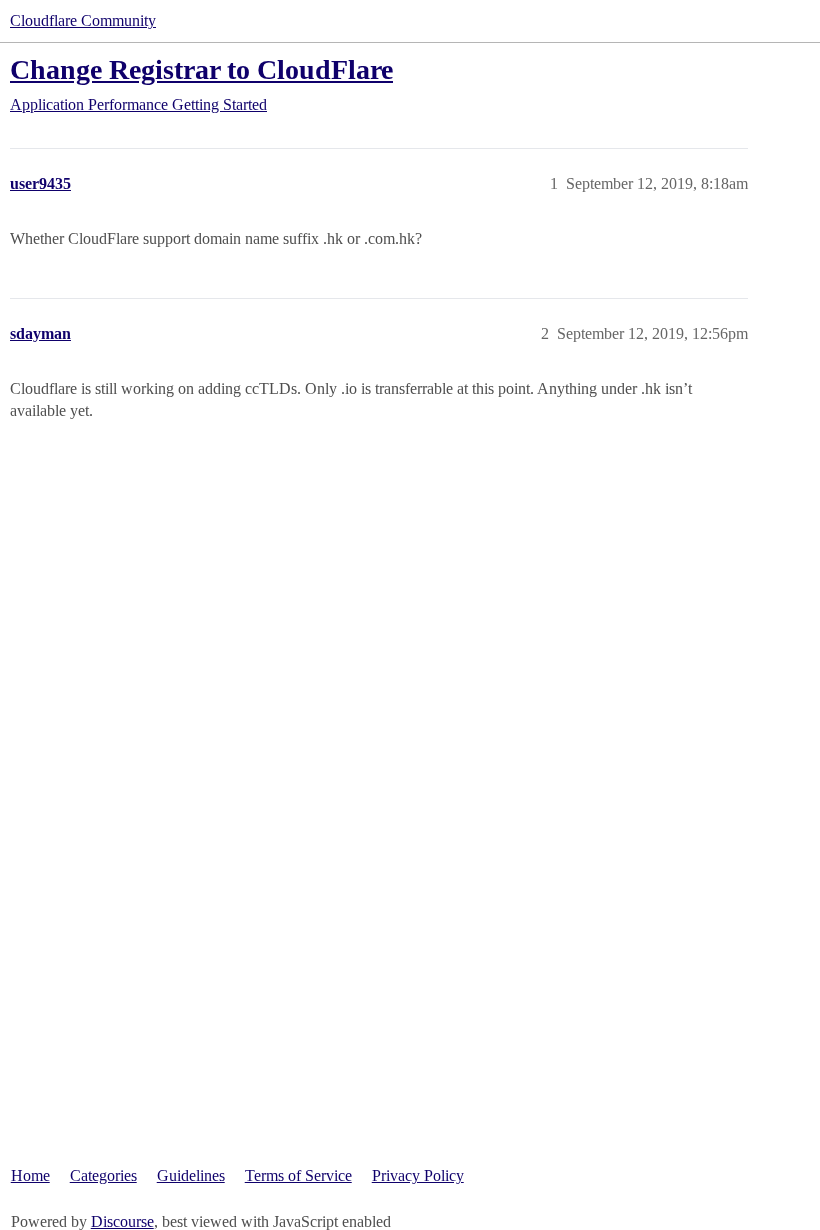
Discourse (122, 1221)
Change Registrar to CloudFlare (201, 69)
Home (30, 1175)
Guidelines (191, 1175)
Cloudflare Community (83, 20)
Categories (103, 1175)
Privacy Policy (418, 1175)
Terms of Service (298, 1175)
